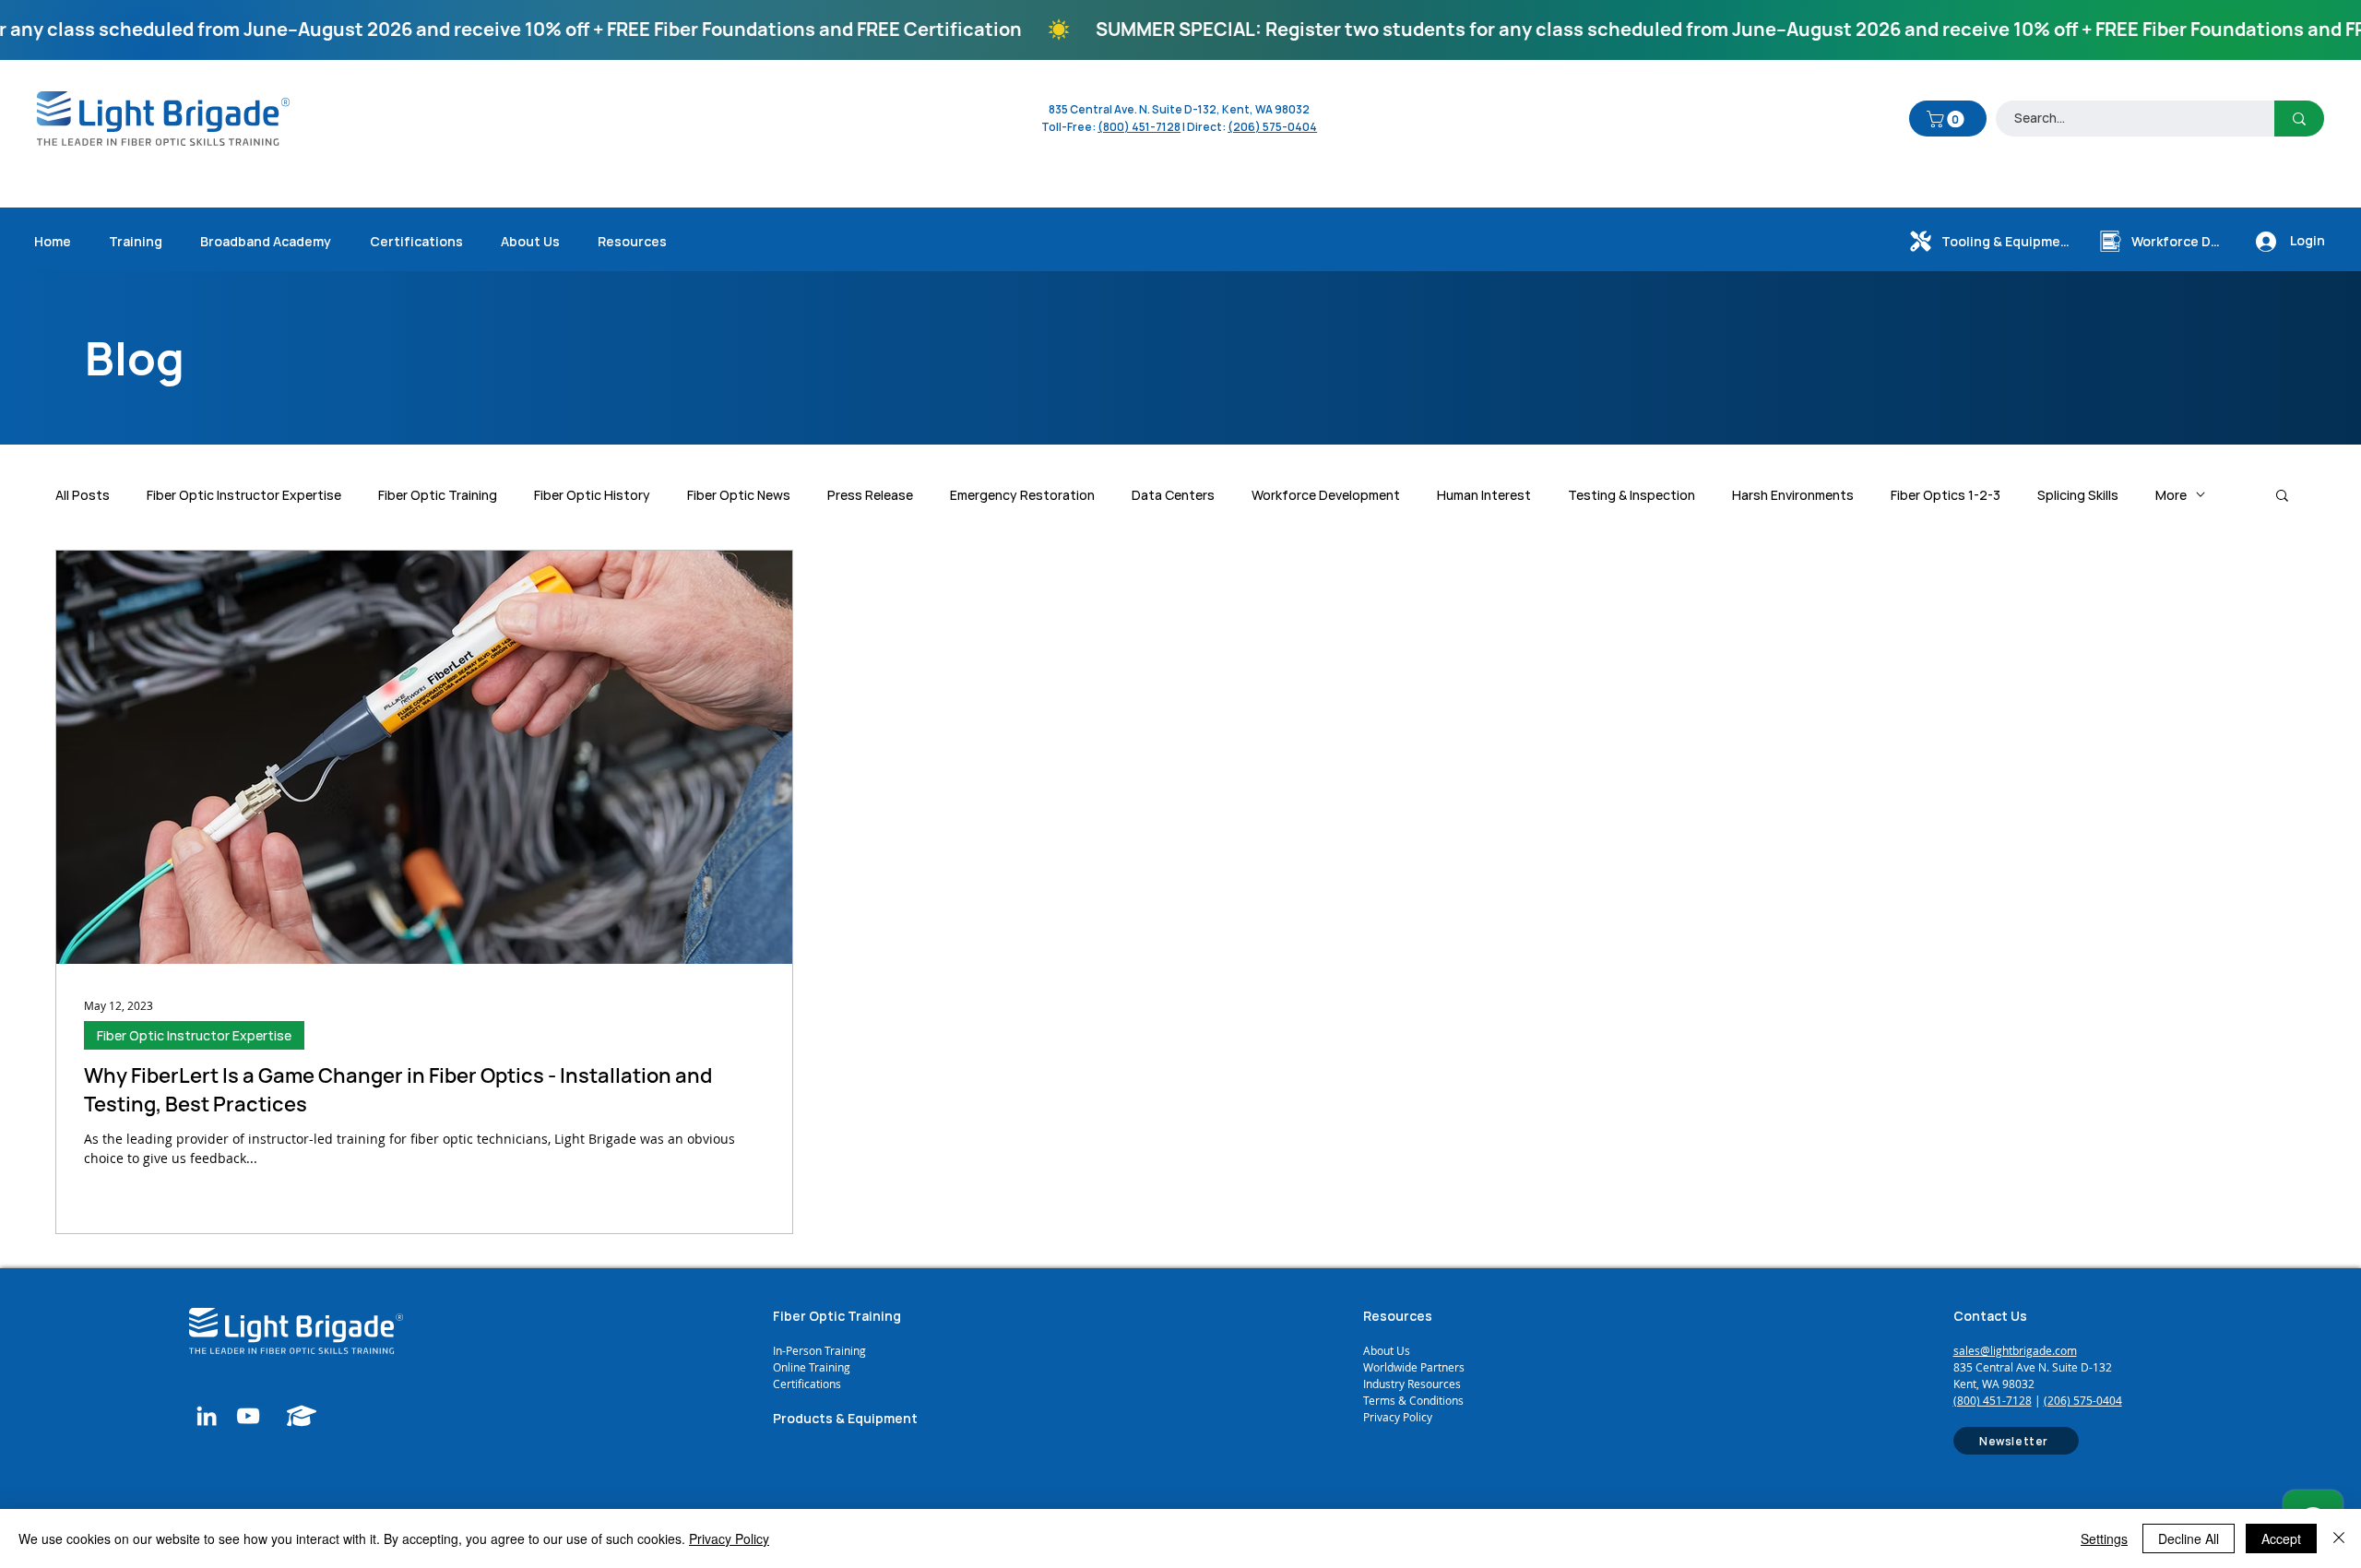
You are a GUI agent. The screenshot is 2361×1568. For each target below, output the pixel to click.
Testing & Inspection (1631, 495)
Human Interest (1484, 495)
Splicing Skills (2078, 495)
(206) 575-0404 (1272, 127)
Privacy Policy (1398, 1417)
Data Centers (1173, 495)
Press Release (870, 495)
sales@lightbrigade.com (2015, 1350)
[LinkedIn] (207, 1416)
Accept (2281, 1538)
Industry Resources (1412, 1384)
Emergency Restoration (1022, 495)
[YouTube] (248, 1416)
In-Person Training (819, 1350)
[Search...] (2299, 119)
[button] (1947, 119)
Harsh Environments (1793, 495)
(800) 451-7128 (1993, 1400)
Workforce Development (1326, 495)
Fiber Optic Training (438, 495)
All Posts (83, 495)
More (2171, 495)
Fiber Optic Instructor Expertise (244, 495)
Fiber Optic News (739, 495)
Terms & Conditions (1413, 1400)
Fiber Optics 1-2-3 (1946, 495)
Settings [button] (2104, 1538)
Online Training (813, 1367)
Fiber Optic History (592, 495)
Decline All (2189, 1538)
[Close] (2339, 1538)
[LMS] (302, 1416)
